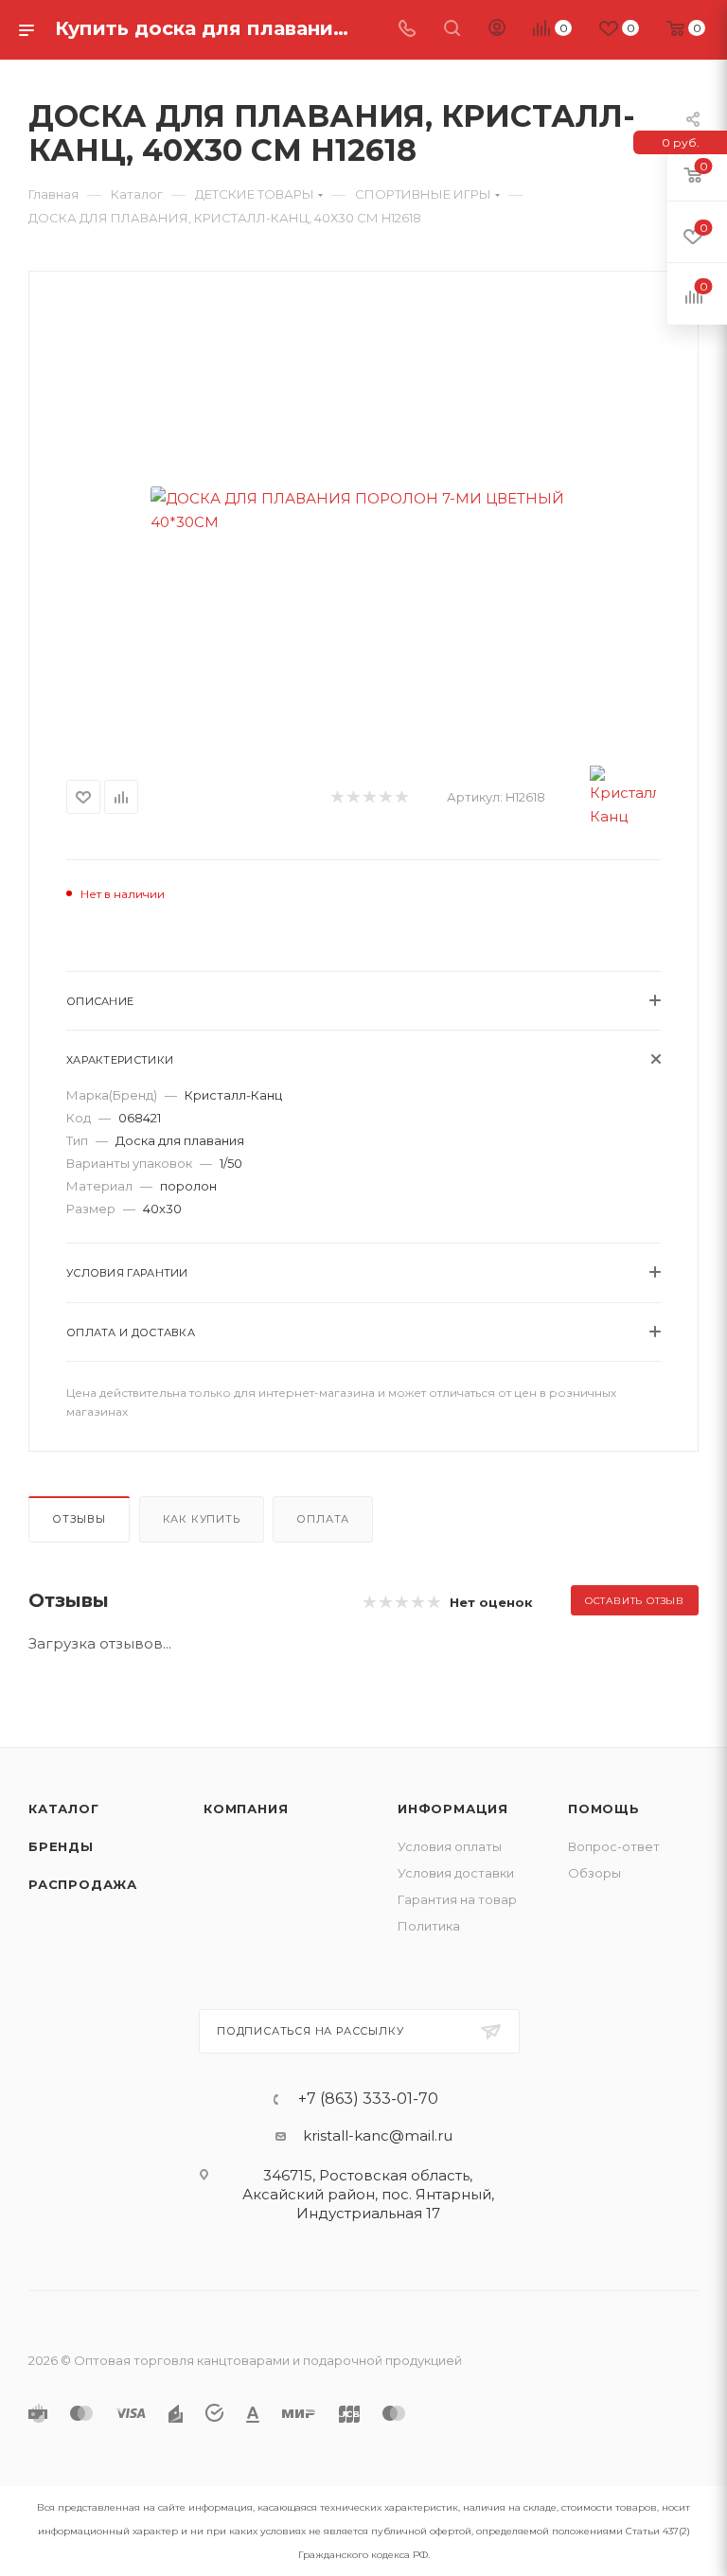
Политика (429, 1926)
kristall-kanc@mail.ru (378, 2135)
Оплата (323, 1519)
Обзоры (594, 1873)
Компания (246, 1808)
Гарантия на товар (457, 1899)
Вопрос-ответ (614, 1846)
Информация (453, 1808)
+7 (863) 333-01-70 (368, 2099)
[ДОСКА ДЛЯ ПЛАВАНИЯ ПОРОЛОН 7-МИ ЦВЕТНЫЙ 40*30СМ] (363, 510)
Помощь (604, 1808)
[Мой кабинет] (497, 30)
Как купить (202, 1519)
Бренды (61, 1846)
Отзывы (79, 1519)
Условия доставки (456, 1873)
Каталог (64, 1808)
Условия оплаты (450, 1846)
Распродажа (83, 1884)
